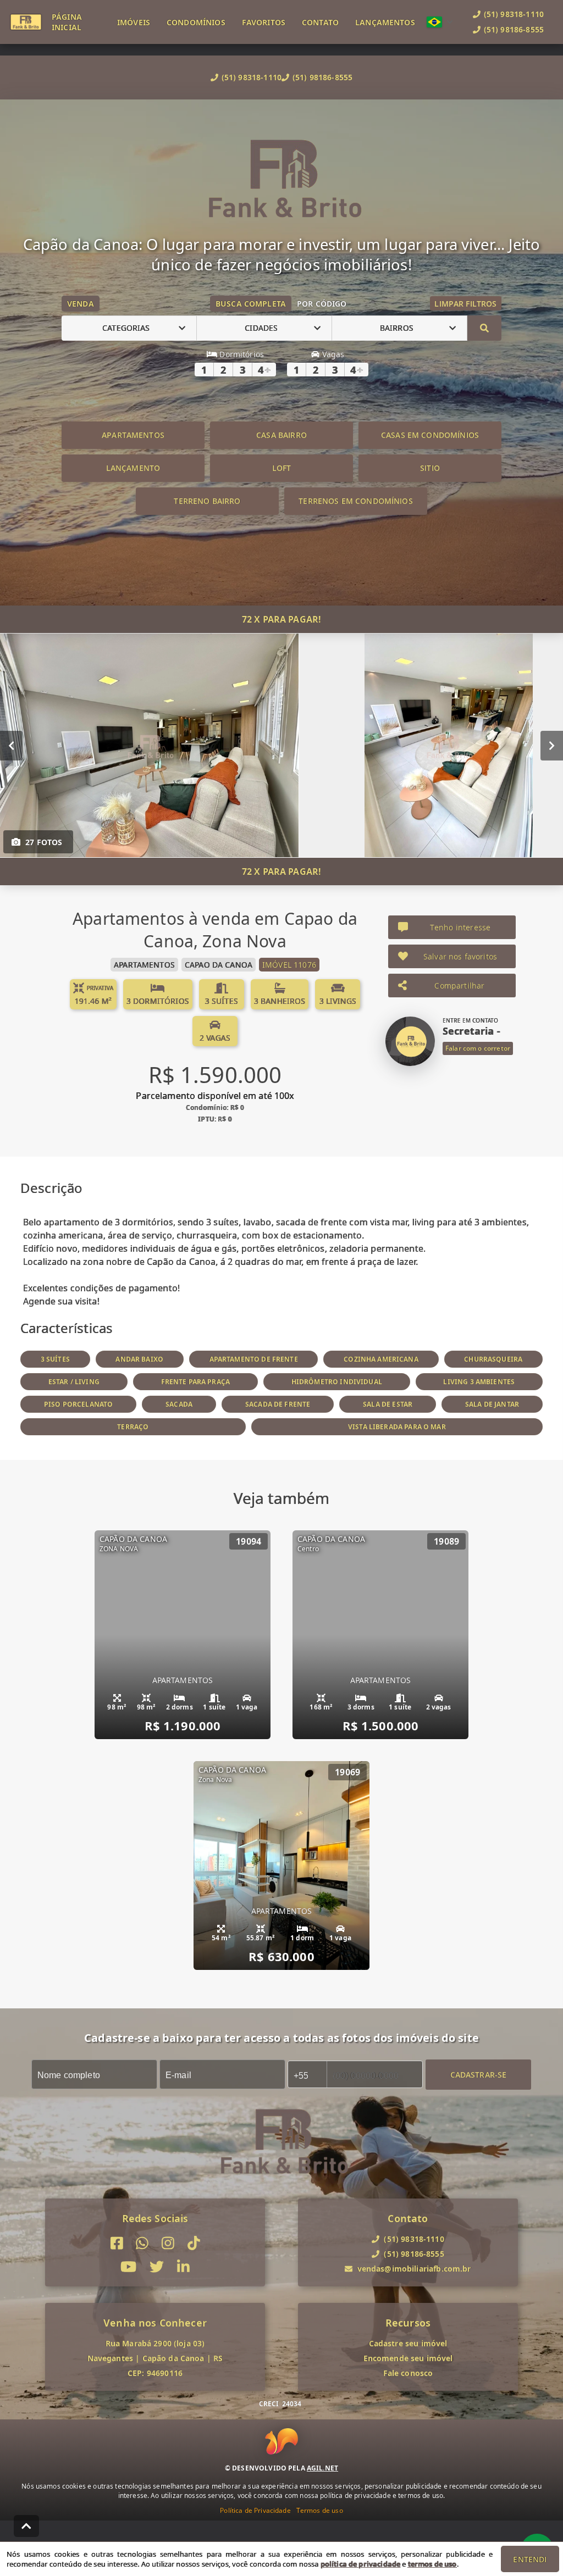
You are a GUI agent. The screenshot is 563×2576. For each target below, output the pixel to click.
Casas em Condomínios (430, 435)
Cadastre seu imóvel (408, 2343)
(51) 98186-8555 (322, 77)
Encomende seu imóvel (408, 2358)
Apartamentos (133, 435)
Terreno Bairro (207, 501)
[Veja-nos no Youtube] (128, 2267)
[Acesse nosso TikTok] (194, 2243)
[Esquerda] (11, 745)
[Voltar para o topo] (26, 2526)
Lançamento (133, 468)
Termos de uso (320, 2510)
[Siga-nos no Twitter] (157, 2267)
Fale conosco (408, 2373)
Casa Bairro (281, 435)
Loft (282, 468)
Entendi (530, 2559)
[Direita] (552, 745)
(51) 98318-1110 (252, 77)
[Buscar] (484, 328)
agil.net (322, 2468)
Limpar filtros (465, 304)
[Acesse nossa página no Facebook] (117, 2243)
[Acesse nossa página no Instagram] (168, 2243)
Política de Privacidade (255, 2510)
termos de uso (432, 2564)
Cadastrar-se (479, 2074)
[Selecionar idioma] (440, 22)
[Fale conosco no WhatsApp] (142, 2243)
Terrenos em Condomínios (355, 501)
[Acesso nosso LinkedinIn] (183, 2267)
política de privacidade (360, 2564)
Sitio (430, 468)
